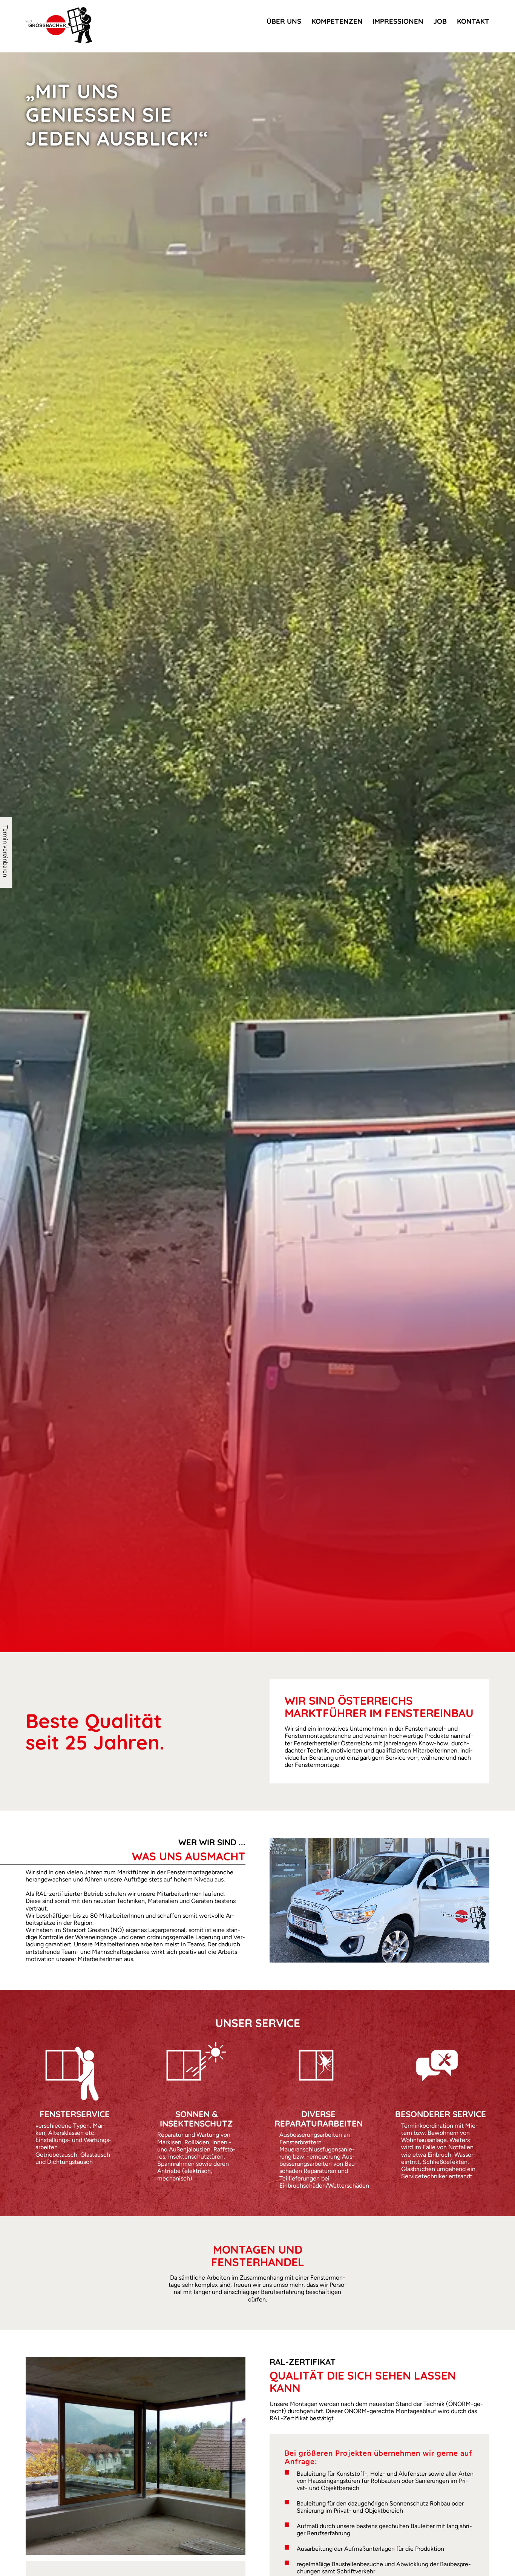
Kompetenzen (337, 21)
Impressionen (398, 21)
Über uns (284, 21)
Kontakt (473, 21)
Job (440, 21)
